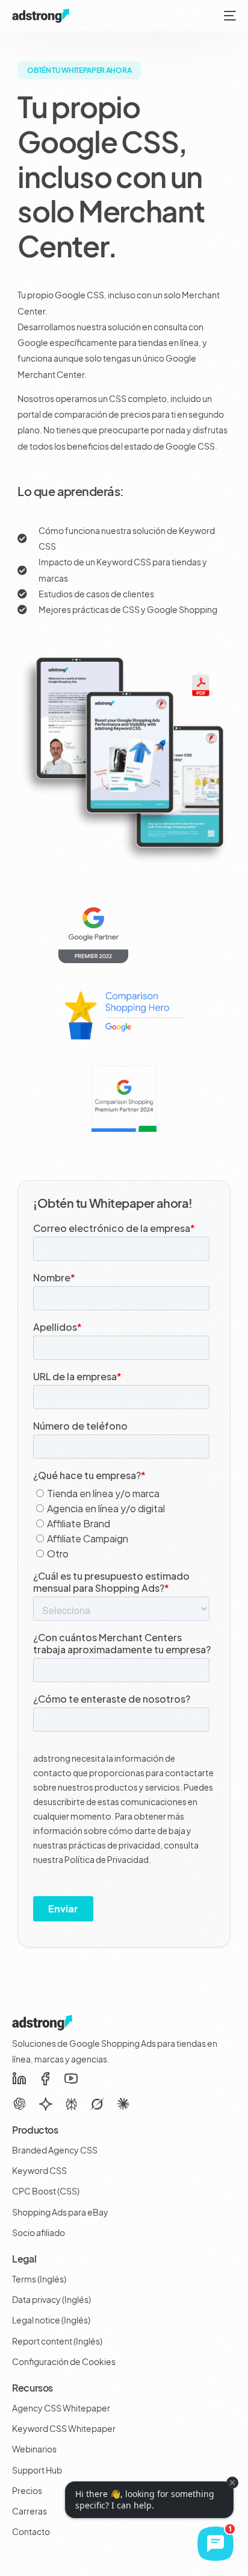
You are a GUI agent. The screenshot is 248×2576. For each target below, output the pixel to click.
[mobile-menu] (229, 16)
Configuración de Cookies (64, 2361)
